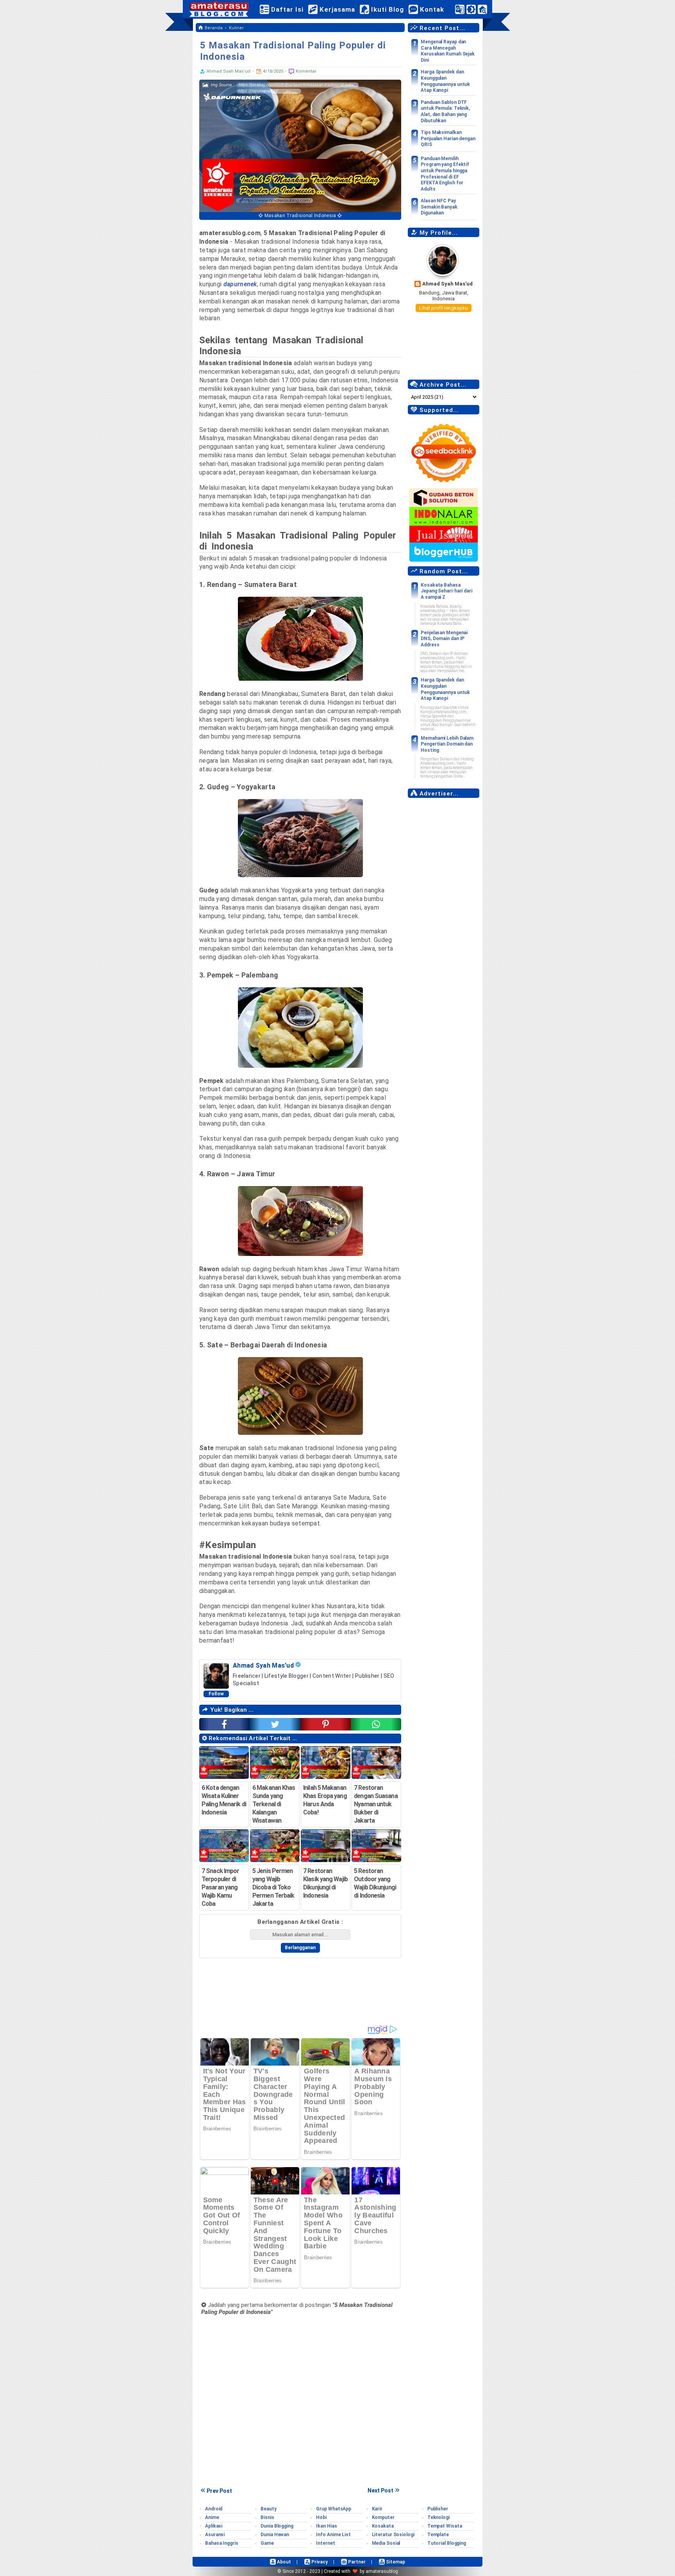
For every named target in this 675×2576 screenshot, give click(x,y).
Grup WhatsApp (334, 2509)
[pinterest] (326, 1724)
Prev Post (219, 2491)
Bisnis (267, 2517)
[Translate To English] (460, 9)
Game (267, 2543)
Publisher (438, 2509)
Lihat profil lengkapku (444, 308)
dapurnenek (240, 284)
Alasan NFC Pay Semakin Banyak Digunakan (439, 207)
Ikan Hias (326, 2526)
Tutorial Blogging (447, 2543)
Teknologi (438, 2517)
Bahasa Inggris (222, 2543)
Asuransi (215, 2535)
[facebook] (224, 1724)
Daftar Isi (286, 9)
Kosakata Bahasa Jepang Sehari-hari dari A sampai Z (446, 591)
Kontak (431, 9)
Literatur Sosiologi (393, 2535)
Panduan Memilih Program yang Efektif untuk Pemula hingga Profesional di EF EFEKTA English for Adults (445, 174)
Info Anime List (333, 2535)
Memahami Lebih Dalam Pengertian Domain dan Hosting (447, 744)
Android (214, 2509)
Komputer (383, 2517)
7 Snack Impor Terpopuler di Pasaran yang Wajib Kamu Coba (220, 1887)
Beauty (268, 2509)
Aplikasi (214, 2526)
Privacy (319, 2562)
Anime (212, 2517)
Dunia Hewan (275, 2535)
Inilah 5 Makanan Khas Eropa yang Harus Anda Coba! (325, 1800)
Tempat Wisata (445, 2526)
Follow (216, 1694)
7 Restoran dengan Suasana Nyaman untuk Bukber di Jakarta (376, 1804)
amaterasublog (382, 2571)
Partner (356, 2562)
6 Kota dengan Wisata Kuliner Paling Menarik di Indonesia (224, 1800)
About (283, 2562)
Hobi (321, 2517)
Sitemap (395, 2562)
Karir (377, 2509)
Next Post (380, 2490)
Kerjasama (336, 9)
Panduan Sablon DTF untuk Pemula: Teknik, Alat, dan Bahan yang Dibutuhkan (445, 111)
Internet (325, 2543)
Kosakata (383, 2526)
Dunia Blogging (277, 2526)
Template (438, 2535)
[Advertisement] (444, 920)
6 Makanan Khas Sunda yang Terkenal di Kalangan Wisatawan (274, 1804)
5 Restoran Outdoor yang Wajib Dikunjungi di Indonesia (375, 1883)
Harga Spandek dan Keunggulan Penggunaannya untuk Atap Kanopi (445, 81)
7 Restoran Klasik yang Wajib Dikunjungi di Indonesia (325, 1883)
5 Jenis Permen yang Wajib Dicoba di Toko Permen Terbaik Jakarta (273, 1887)
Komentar (305, 71)
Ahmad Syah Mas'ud (447, 284)
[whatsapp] (376, 1724)
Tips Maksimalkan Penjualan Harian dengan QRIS (448, 138)
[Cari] (482, 11)
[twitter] (275, 1724)
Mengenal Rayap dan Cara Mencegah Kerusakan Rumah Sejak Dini (448, 51)
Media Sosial (386, 2543)
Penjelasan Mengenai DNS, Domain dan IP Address (444, 639)
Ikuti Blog (387, 9)
